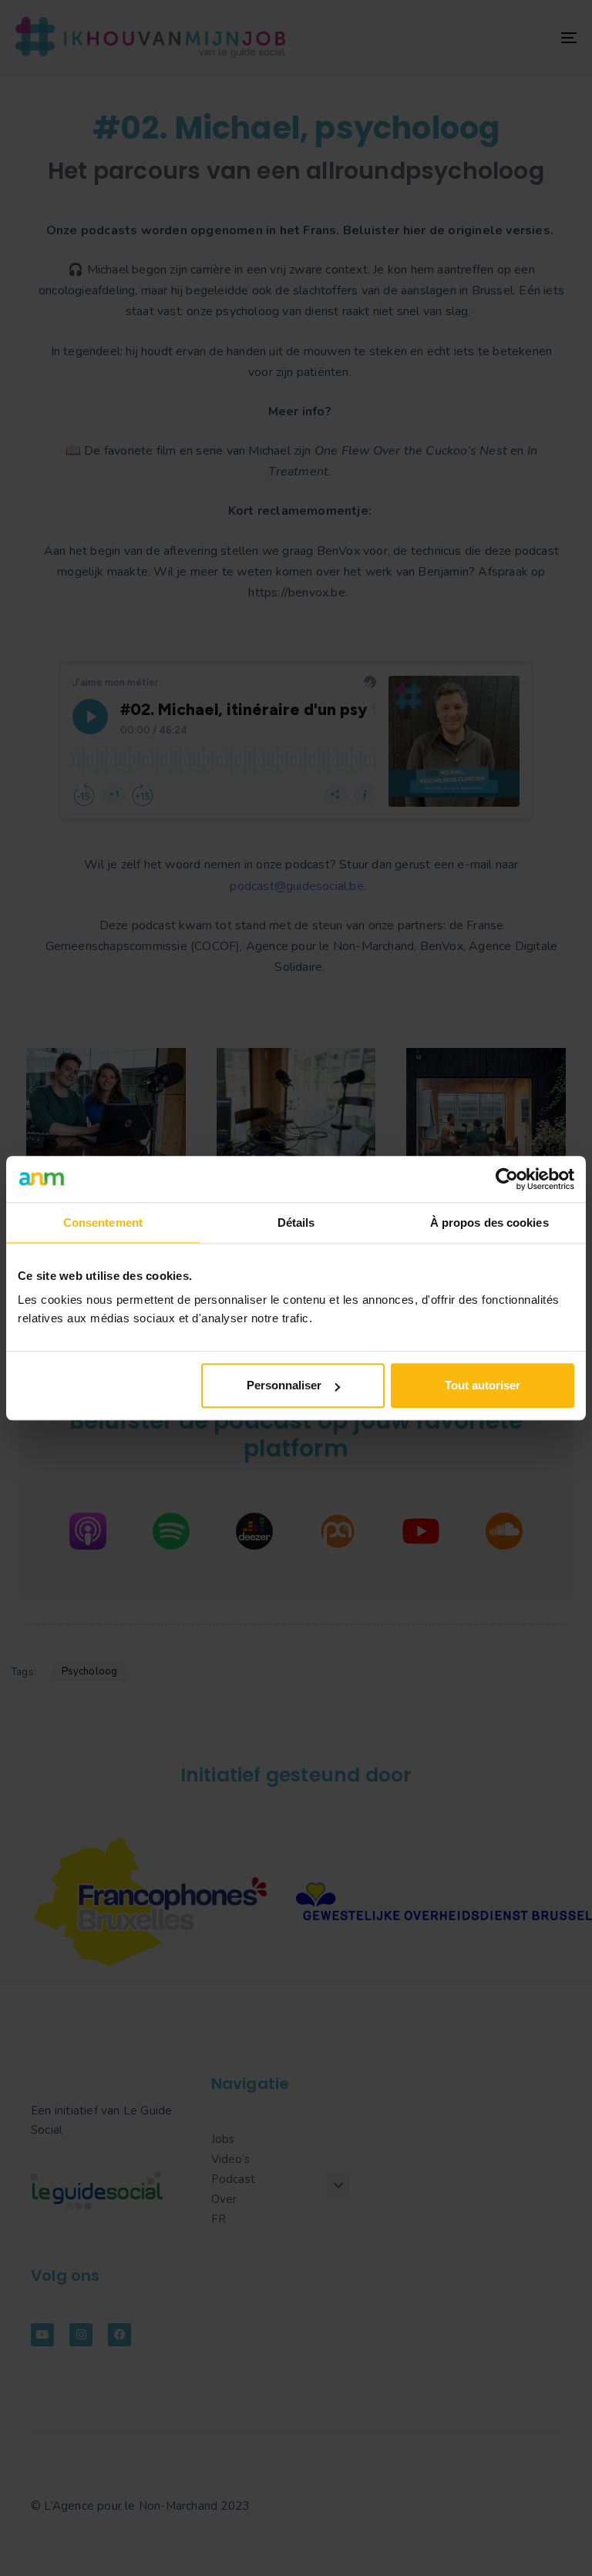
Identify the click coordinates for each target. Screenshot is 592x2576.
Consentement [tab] (103, 1223)
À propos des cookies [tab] (489, 1223)
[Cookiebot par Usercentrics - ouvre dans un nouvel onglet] (507, 1179)
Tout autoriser (483, 1385)
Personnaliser (284, 1385)
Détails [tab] (296, 1223)
